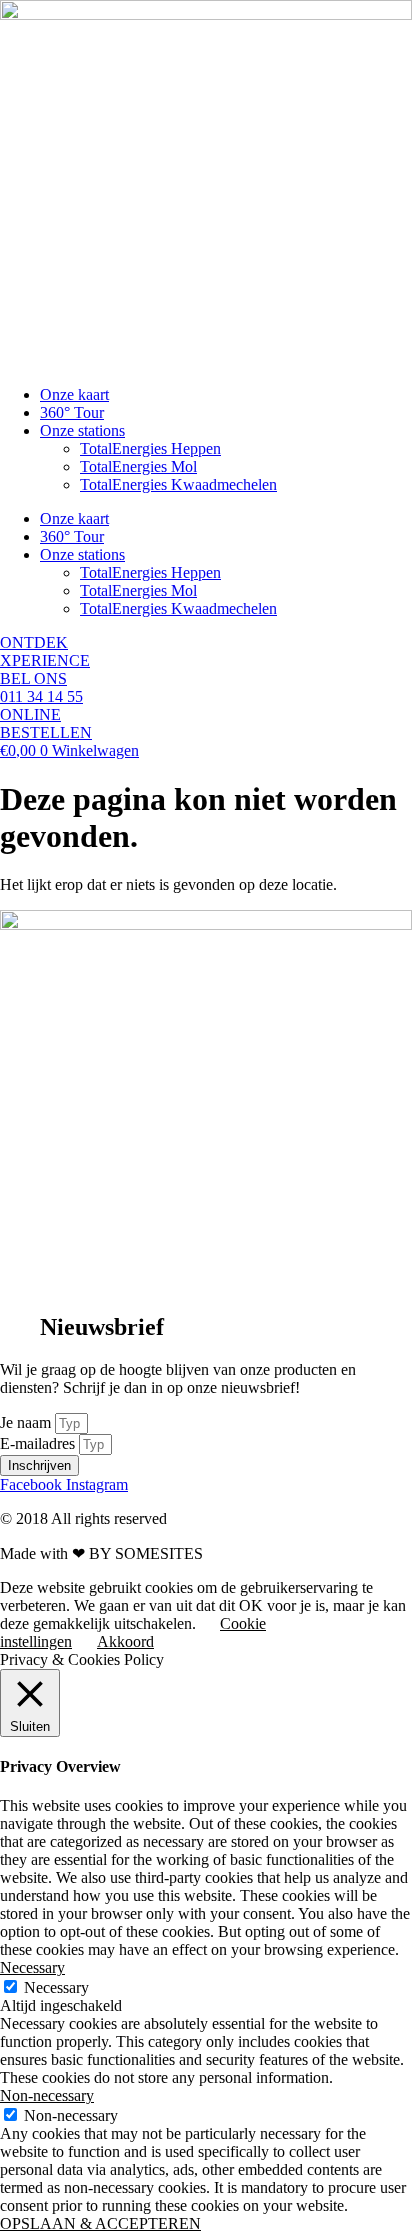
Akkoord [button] (125, 1641)
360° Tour (72, 412)
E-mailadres (39, 1443)
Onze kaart (74, 394)
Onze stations (82, 430)
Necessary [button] (32, 1967)
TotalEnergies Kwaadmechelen (178, 484)
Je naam (27, 1422)
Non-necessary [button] (47, 2095)
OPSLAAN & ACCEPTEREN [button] (100, 2223)
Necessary (56, 1987)
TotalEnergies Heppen (150, 448)
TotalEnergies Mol (138, 466)
